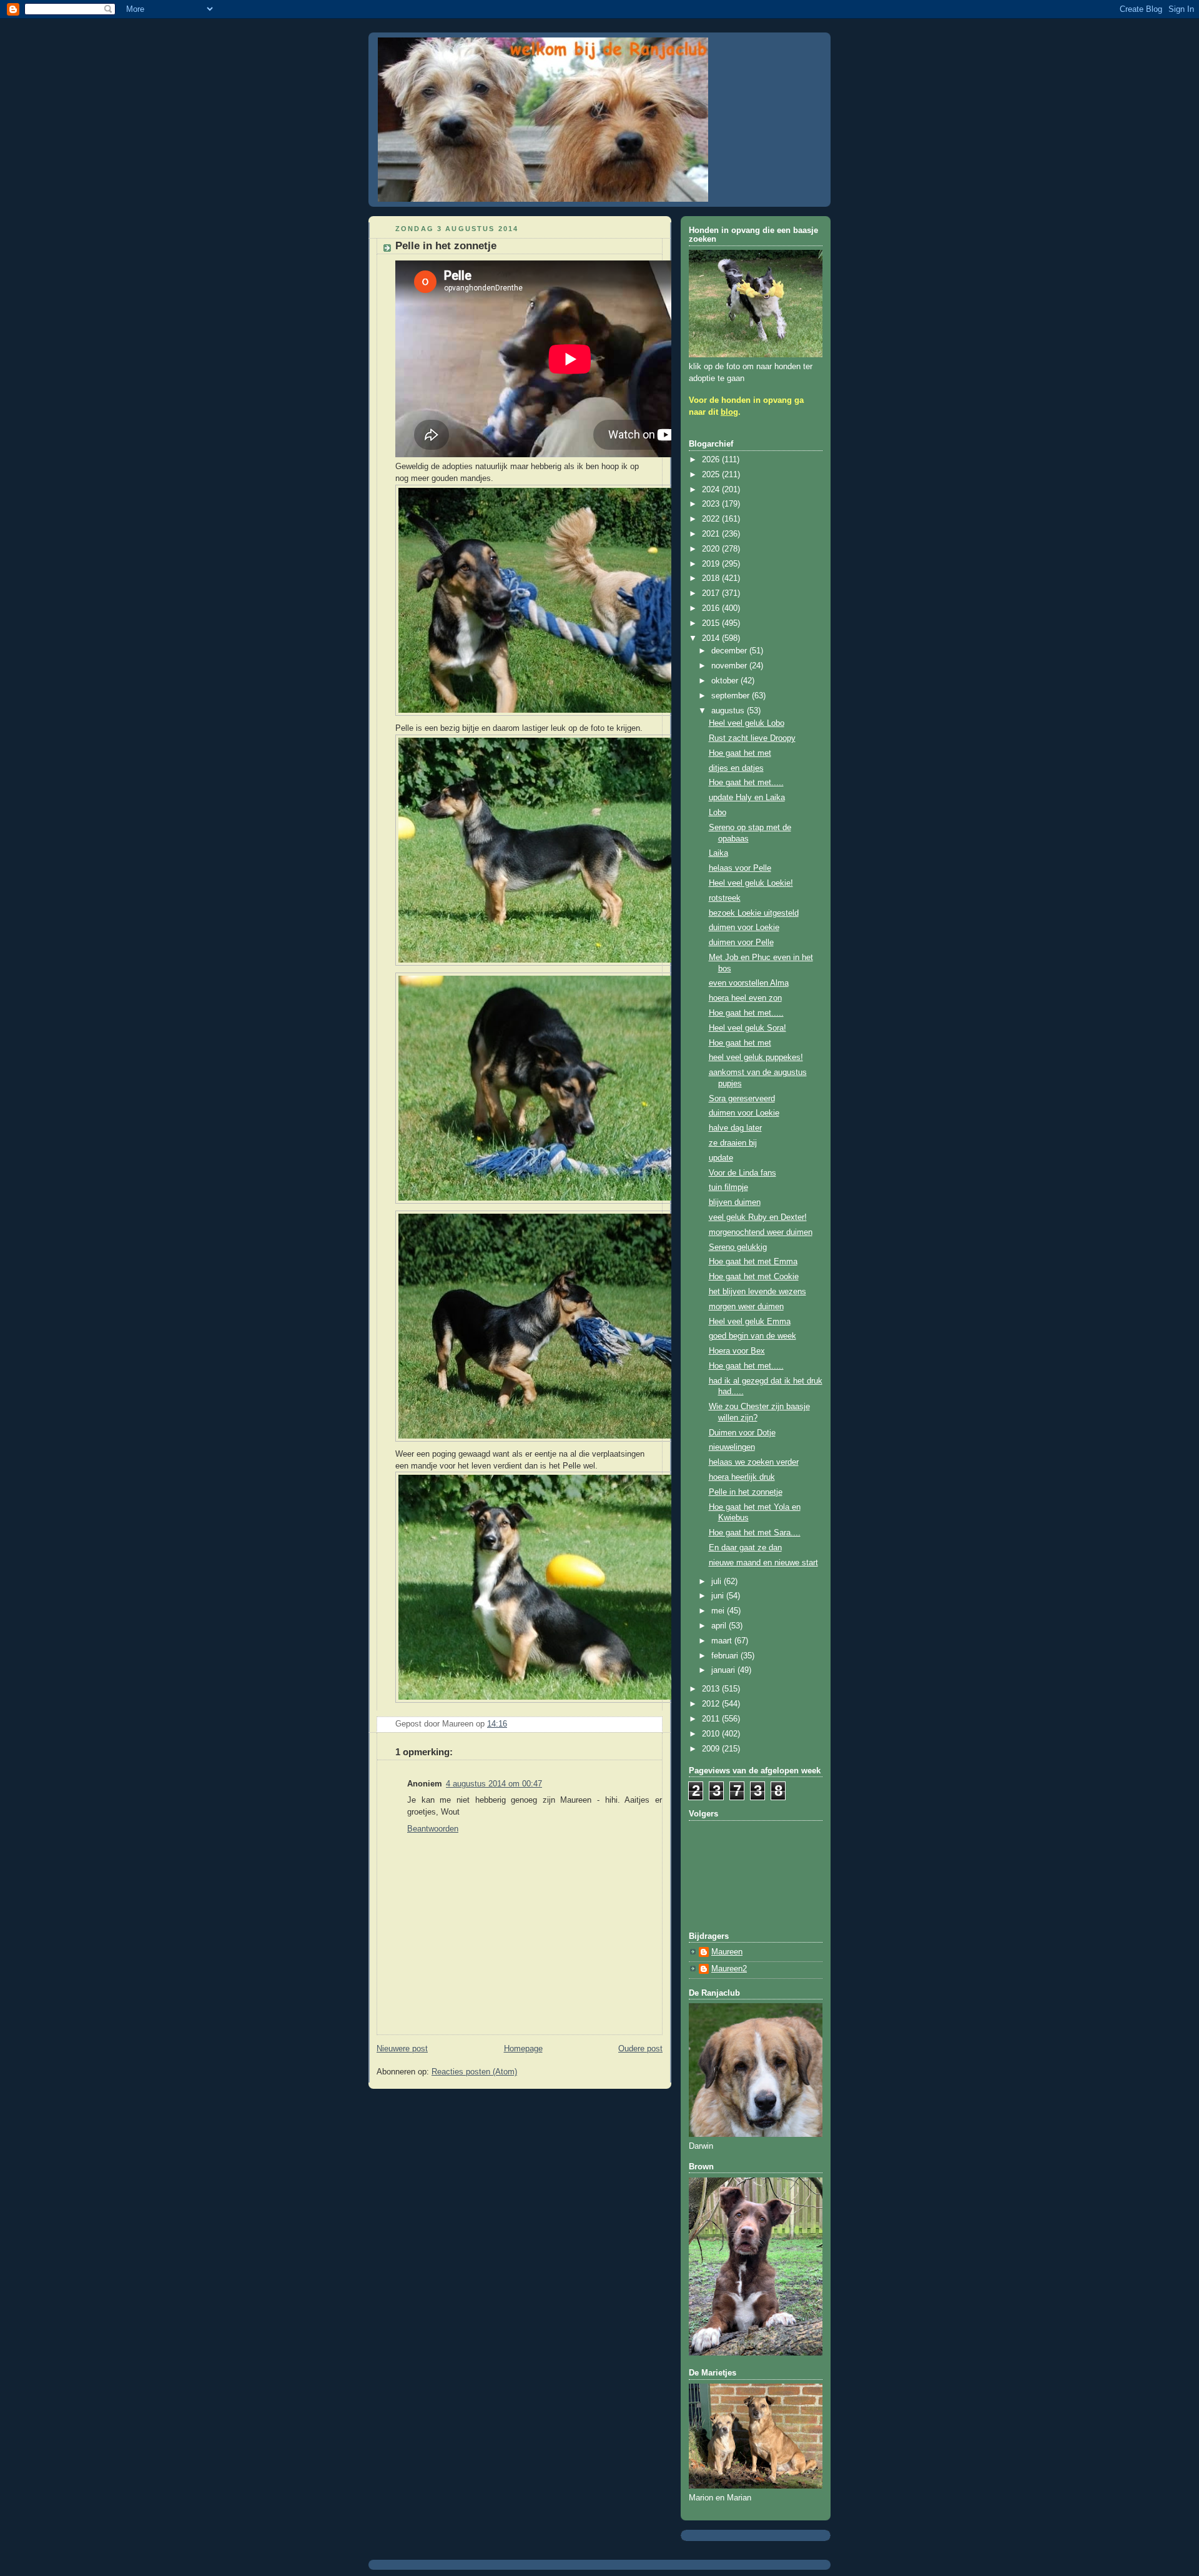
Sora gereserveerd (742, 1099)
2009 (712, 1749)
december (730, 651)
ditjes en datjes (736, 768)
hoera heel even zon (745, 998)
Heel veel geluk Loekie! (751, 883)
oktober (726, 681)
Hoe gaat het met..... (746, 783)
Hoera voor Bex (737, 1351)
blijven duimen (735, 1202)
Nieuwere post (402, 2049)
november (730, 666)
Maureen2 (729, 1969)
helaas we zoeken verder (754, 1462)
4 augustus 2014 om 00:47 (494, 1784)
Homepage (523, 2049)
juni (719, 1596)
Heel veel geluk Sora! (748, 1028)
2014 (712, 638)
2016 (712, 608)
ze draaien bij (733, 1143)
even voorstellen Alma (749, 983)
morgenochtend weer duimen (761, 1232)
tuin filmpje (728, 1187)
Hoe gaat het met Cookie (754, 1277)
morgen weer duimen (746, 1307)
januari (724, 1670)
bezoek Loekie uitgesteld (754, 913)
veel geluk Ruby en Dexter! (758, 1217)
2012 (712, 1704)
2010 (712, 1734)
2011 (712, 1719)
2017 (712, 593)
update (721, 1158)
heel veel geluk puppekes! (756, 1058)
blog (729, 412)
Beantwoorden (433, 1829)
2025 (712, 475)
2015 (712, 623)
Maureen (727, 1952)
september (732, 696)
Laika (718, 853)
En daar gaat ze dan (745, 1548)
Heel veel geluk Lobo (747, 723)
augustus (729, 711)
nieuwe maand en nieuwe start (763, 1563)
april (720, 1626)
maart (723, 1641)
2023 (712, 504)
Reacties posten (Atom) (474, 2072)
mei (719, 1611)
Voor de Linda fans (743, 1173)
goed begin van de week (752, 1336)
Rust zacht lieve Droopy (752, 738)
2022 (712, 519)
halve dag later (735, 1128)
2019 (712, 564)
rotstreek (725, 898)
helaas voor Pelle (740, 868)
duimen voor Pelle (741, 943)
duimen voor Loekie (744, 928)
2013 (712, 1689)
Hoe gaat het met (740, 753)
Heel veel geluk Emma (750, 1322)
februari (726, 1656)
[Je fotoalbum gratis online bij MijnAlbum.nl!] (548, 716)
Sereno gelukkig (738, 1247)
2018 (712, 578)
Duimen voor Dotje (742, 1433)
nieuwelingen (732, 1447)
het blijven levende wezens (757, 1292)
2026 (712, 460)
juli (718, 1582)
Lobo (718, 813)
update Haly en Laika (747, 798)
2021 (712, 534)
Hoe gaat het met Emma (753, 1262)
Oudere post (640, 2049)
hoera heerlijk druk (742, 1477)
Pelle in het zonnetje (746, 1492)
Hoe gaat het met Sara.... (755, 1533)
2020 (712, 549)
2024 (712, 490)
